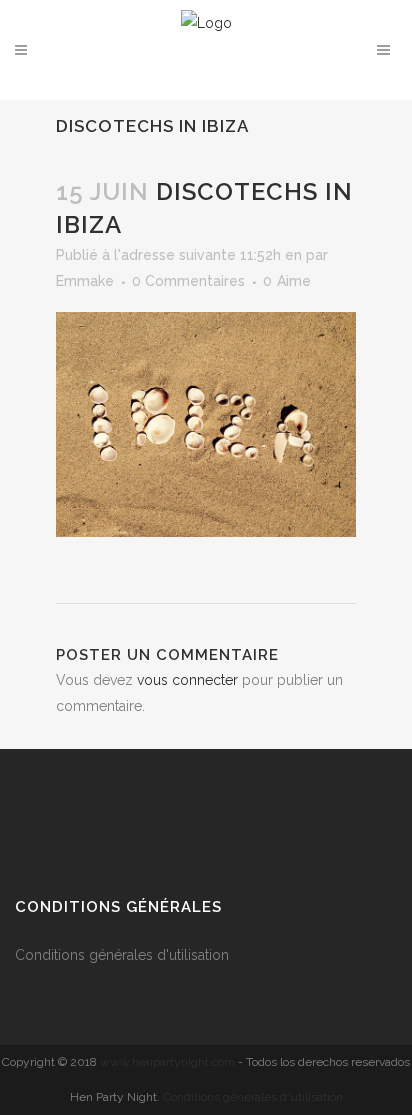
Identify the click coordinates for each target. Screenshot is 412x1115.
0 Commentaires (188, 281)
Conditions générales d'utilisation (124, 955)
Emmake (85, 281)
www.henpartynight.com (167, 1062)
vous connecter (187, 680)
